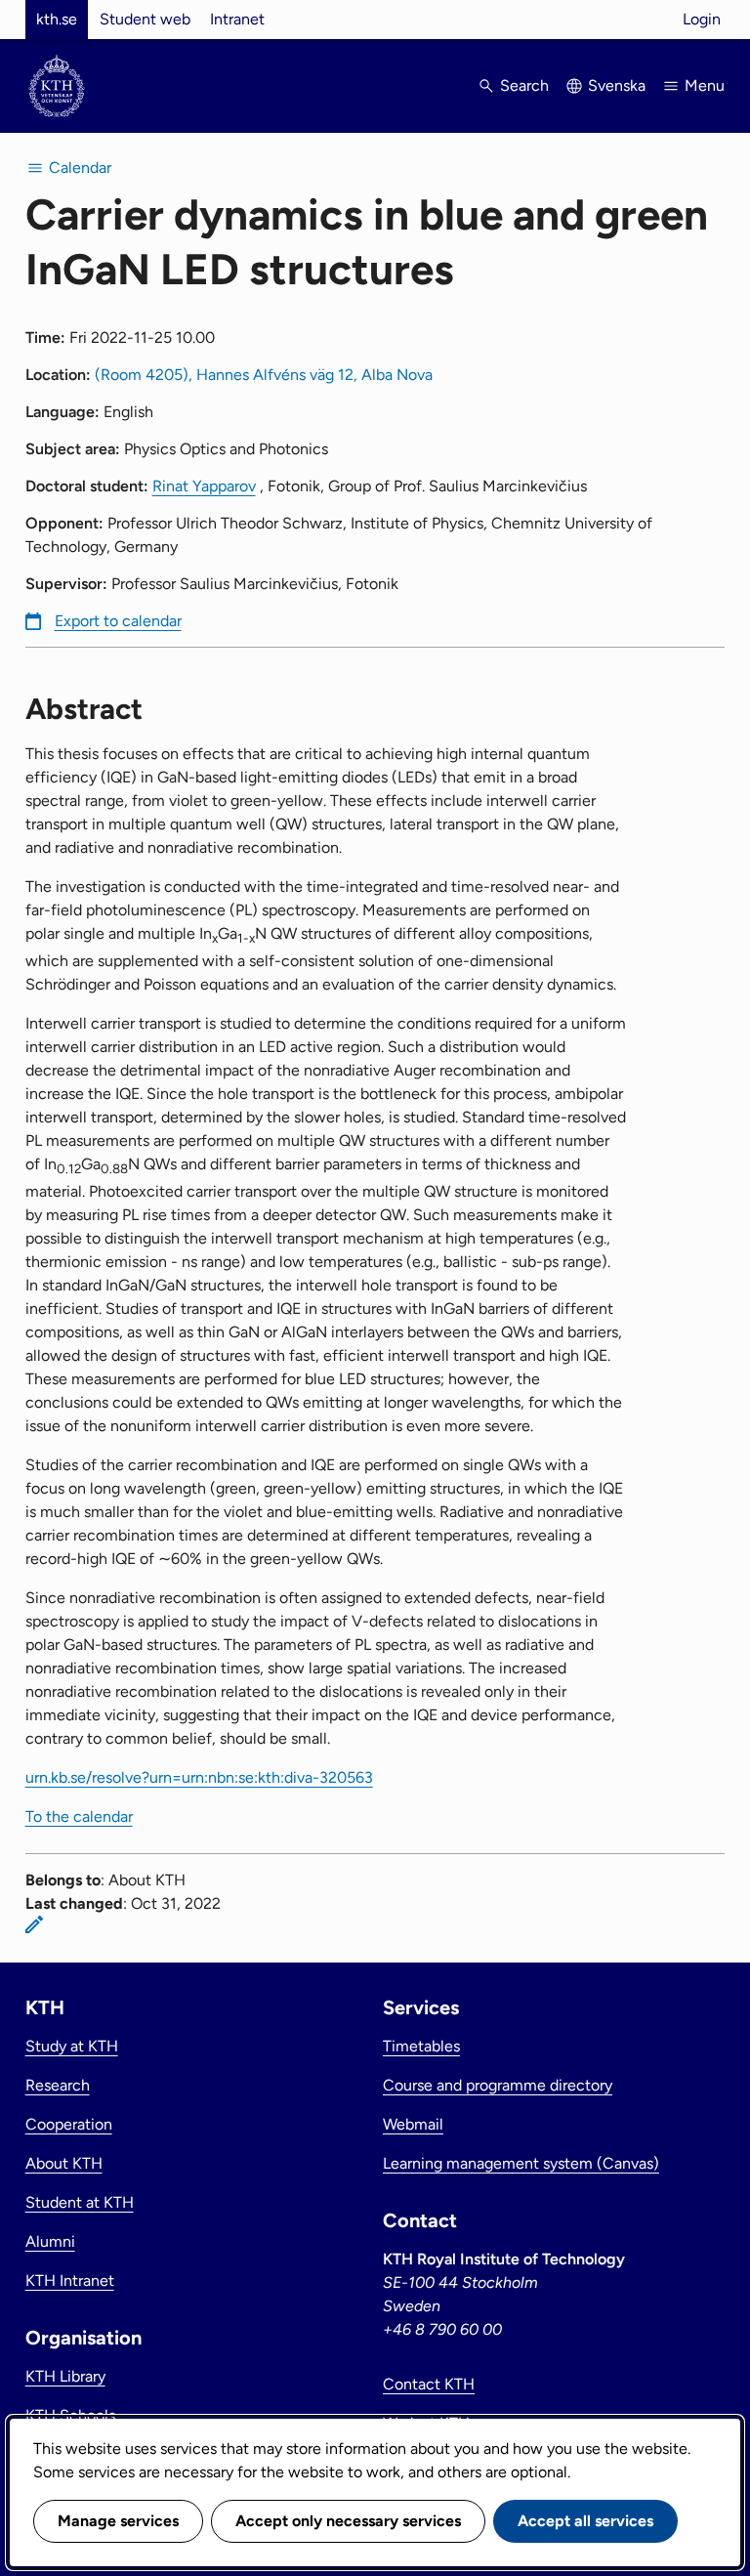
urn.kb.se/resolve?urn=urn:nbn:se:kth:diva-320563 (199, 1777)
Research (58, 2085)
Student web (145, 19)
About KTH (64, 2163)
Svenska (617, 85)
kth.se (57, 19)
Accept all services (585, 2521)
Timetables (421, 2046)
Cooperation (69, 2124)
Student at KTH (80, 2202)
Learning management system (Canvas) (521, 2163)
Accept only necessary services (348, 2521)
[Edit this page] (34, 1924)
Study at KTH (72, 2046)
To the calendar (79, 1816)
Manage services (118, 2521)
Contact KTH (429, 2384)
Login (702, 19)
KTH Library (65, 2376)
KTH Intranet (70, 2280)
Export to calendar (118, 621)
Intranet (237, 19)
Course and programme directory (498, 2085)
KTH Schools (70, 2415)
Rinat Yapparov (204, 486)
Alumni (50, 2241)
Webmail (413, 2124)
